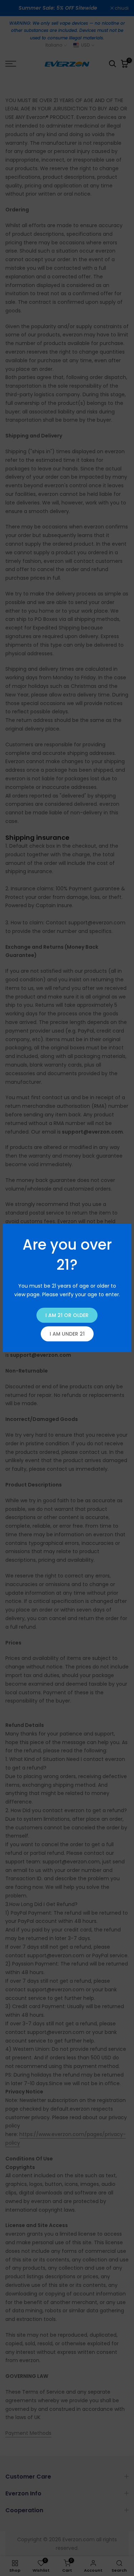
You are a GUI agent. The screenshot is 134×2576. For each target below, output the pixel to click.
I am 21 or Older (67, 1315)
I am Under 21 (67, 1334)
